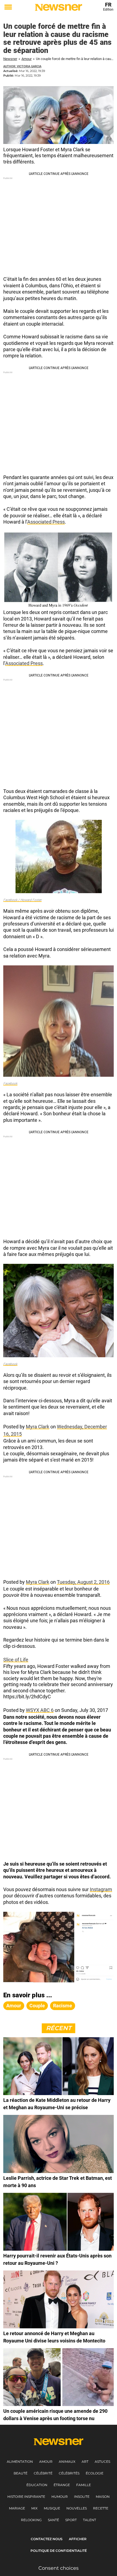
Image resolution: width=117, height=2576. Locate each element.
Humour (60, 2497)
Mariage (17, 2508)
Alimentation (20, 2462)
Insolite (82, 2497)
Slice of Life (16, 1660)
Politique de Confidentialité (59, 2551)
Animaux (67, 2462)
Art (85, 2462)
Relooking (31, 2520)
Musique (52, 2508)
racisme (63, 2006)
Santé (53, 2520)
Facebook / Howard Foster (22, 900)
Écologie (95, 2473)
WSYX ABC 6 (40, 1710)
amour (14, 2006)
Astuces (102, 2462)
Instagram (101, 1889)
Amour (27, 59)
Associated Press (46, 522)
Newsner (10, 59)
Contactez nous (47, 2539)
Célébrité (43, 2473)
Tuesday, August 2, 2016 (83, 1582)
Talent (90, 2520)
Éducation (37, 2485)
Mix (34, 2508)
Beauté (21, 2473)
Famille (84, 2485)
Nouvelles (77, 2508)
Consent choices (59, 2568)
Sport (71, 2520)
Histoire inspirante (26, 2497)
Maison (103, 2497)
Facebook (10, 1084)
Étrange (62, 2485)
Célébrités (69, 2473)
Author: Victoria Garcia (22, 66)
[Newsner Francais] (59, 7)
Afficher (78, 2539)
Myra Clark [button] (38, 1427)
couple (37, 2006)
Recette (101, 2508)
